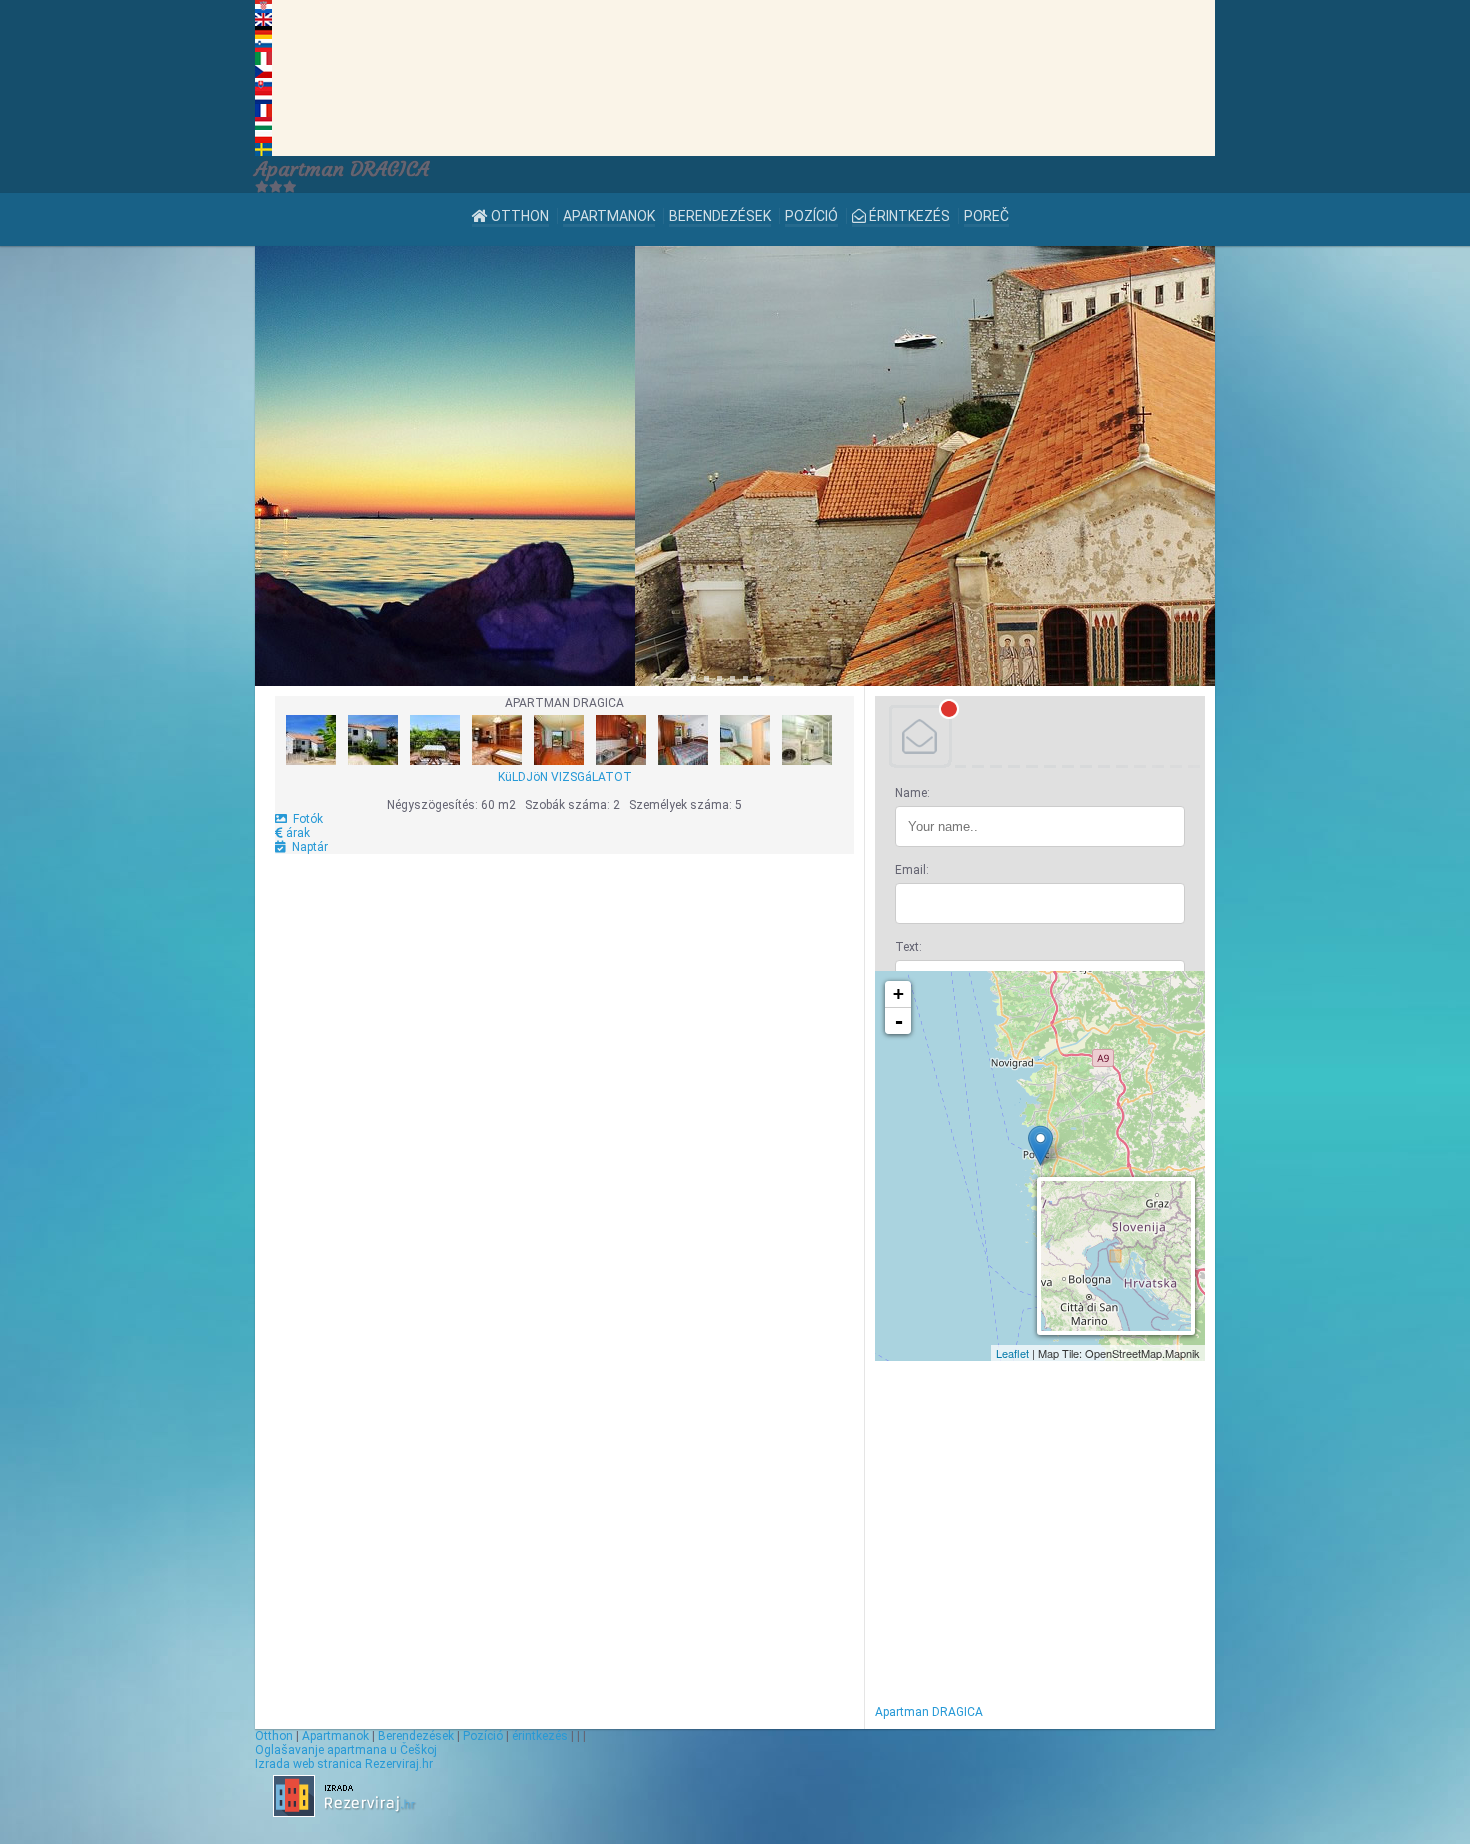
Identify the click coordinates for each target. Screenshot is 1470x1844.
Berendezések (720, 216)
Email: (912, 870)
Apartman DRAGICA (929, 1712)
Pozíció (811, 216)
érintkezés (908, 216)
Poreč (986, 216)
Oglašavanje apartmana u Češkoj (346, 1750)
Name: (912, 793)
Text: (908, 947)
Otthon (518, 216)
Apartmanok (609, 216)
